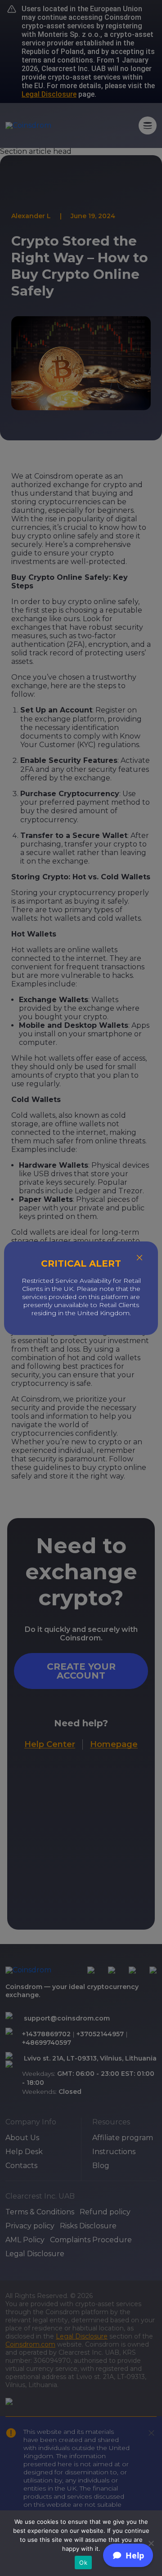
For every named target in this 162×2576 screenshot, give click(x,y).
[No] (151, 2543)
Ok (83, 2563)
